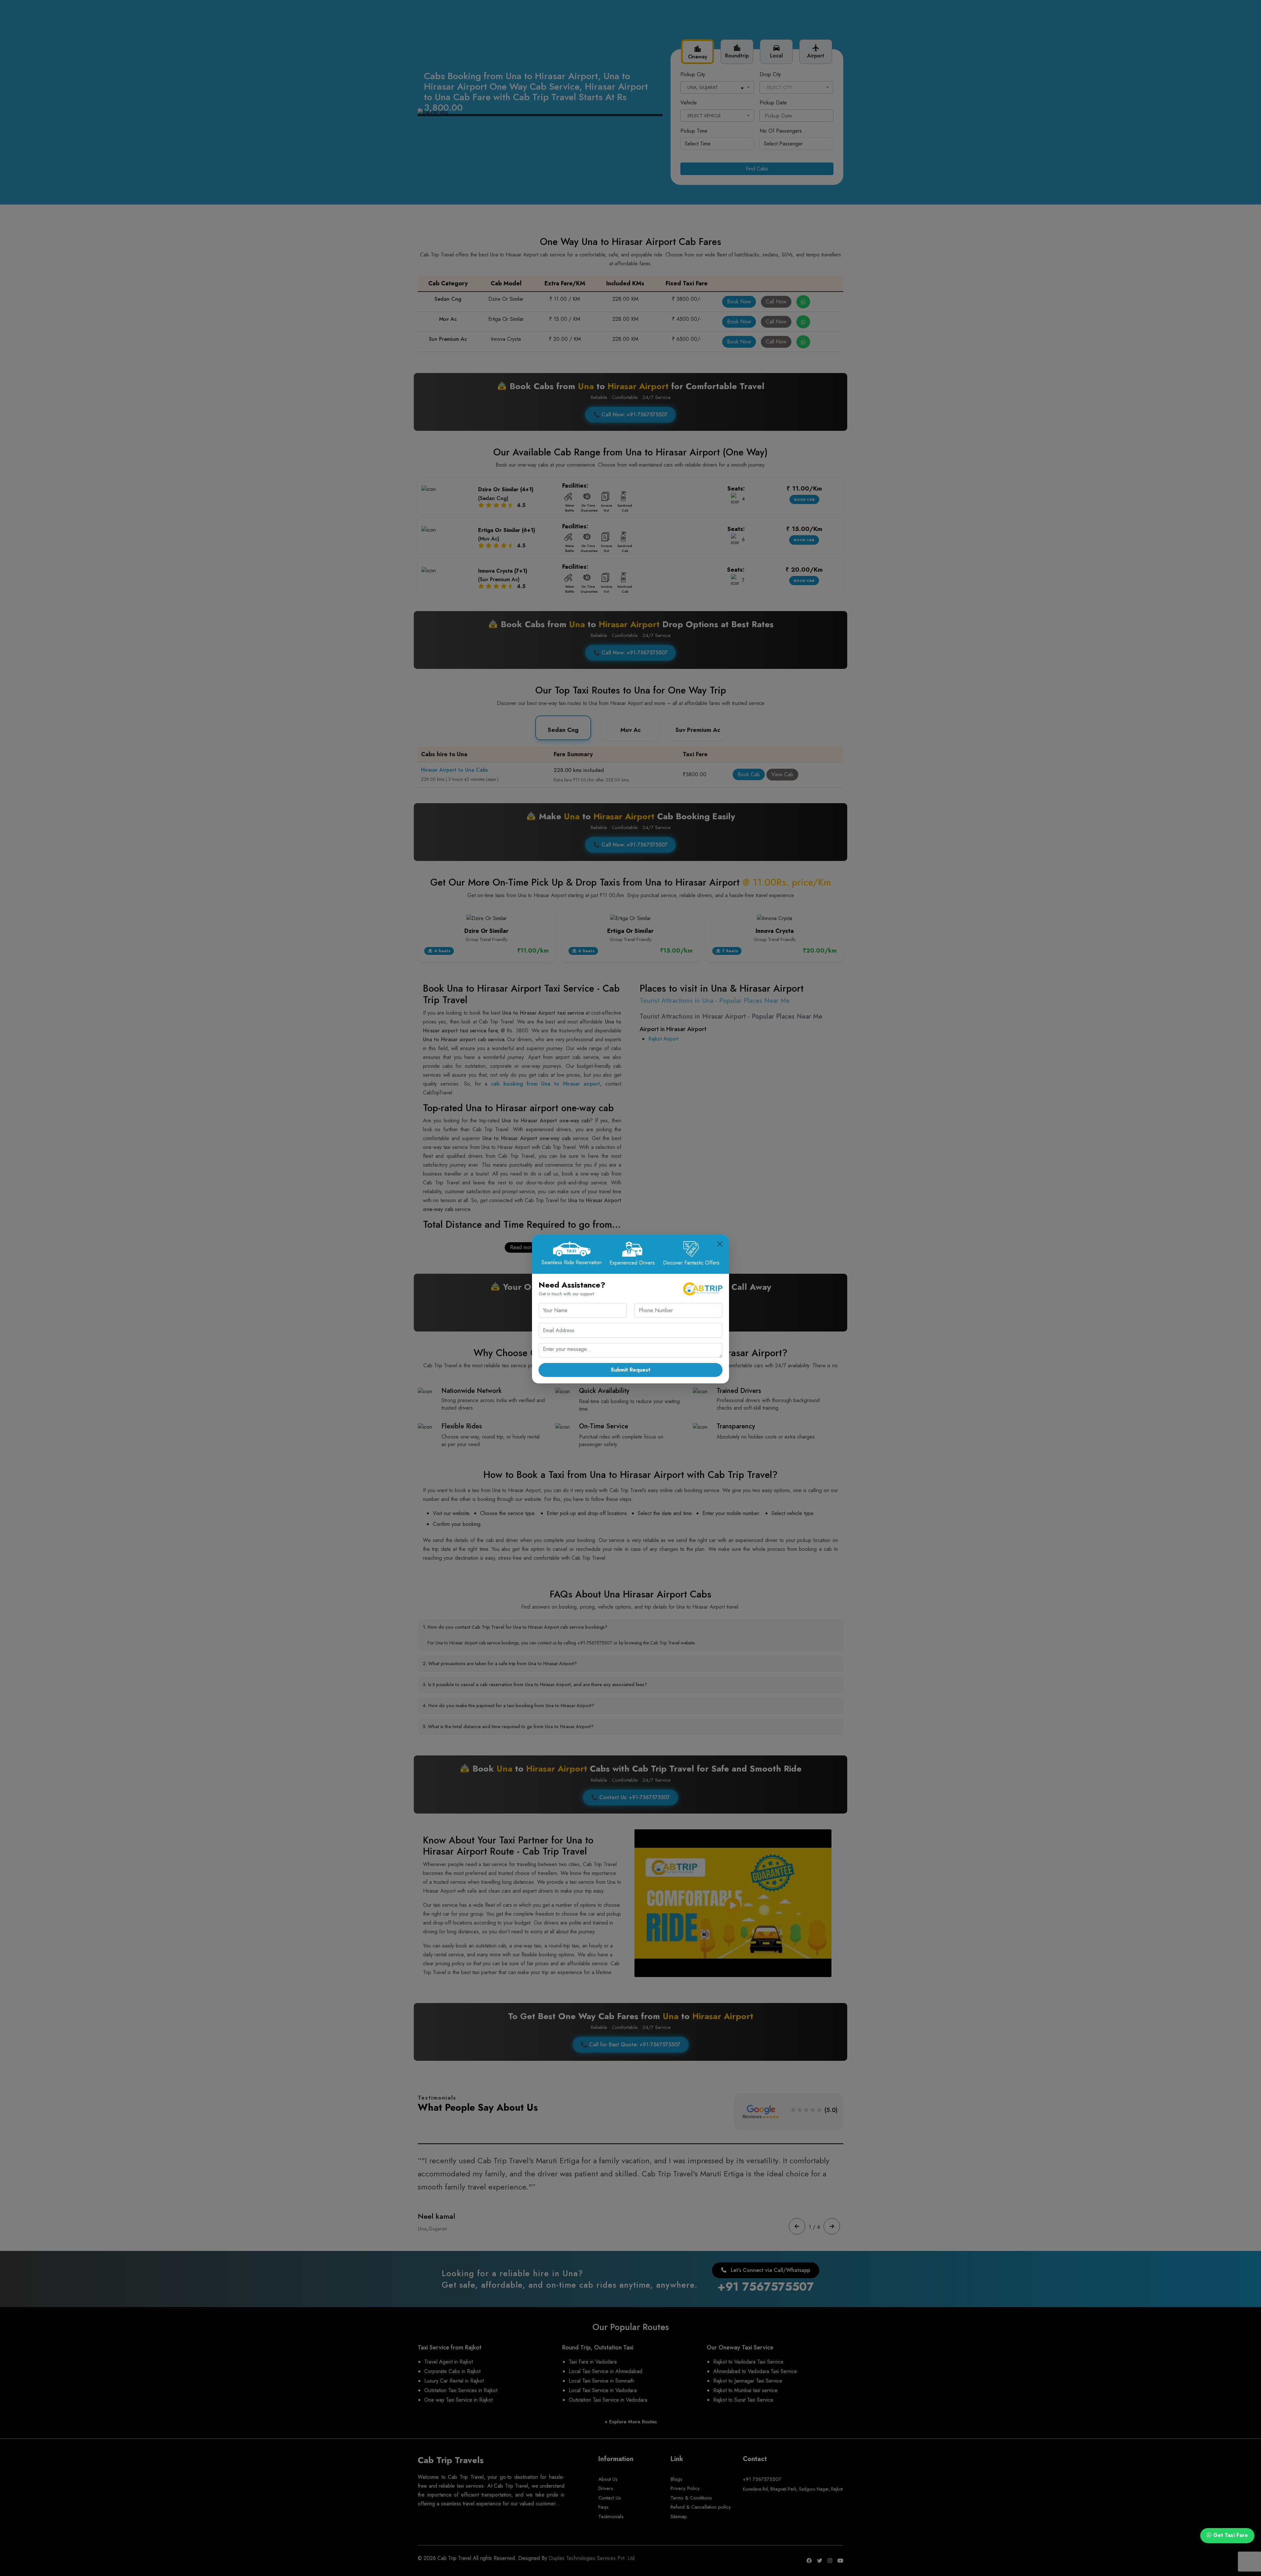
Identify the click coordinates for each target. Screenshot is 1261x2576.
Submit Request (630, 1370)
